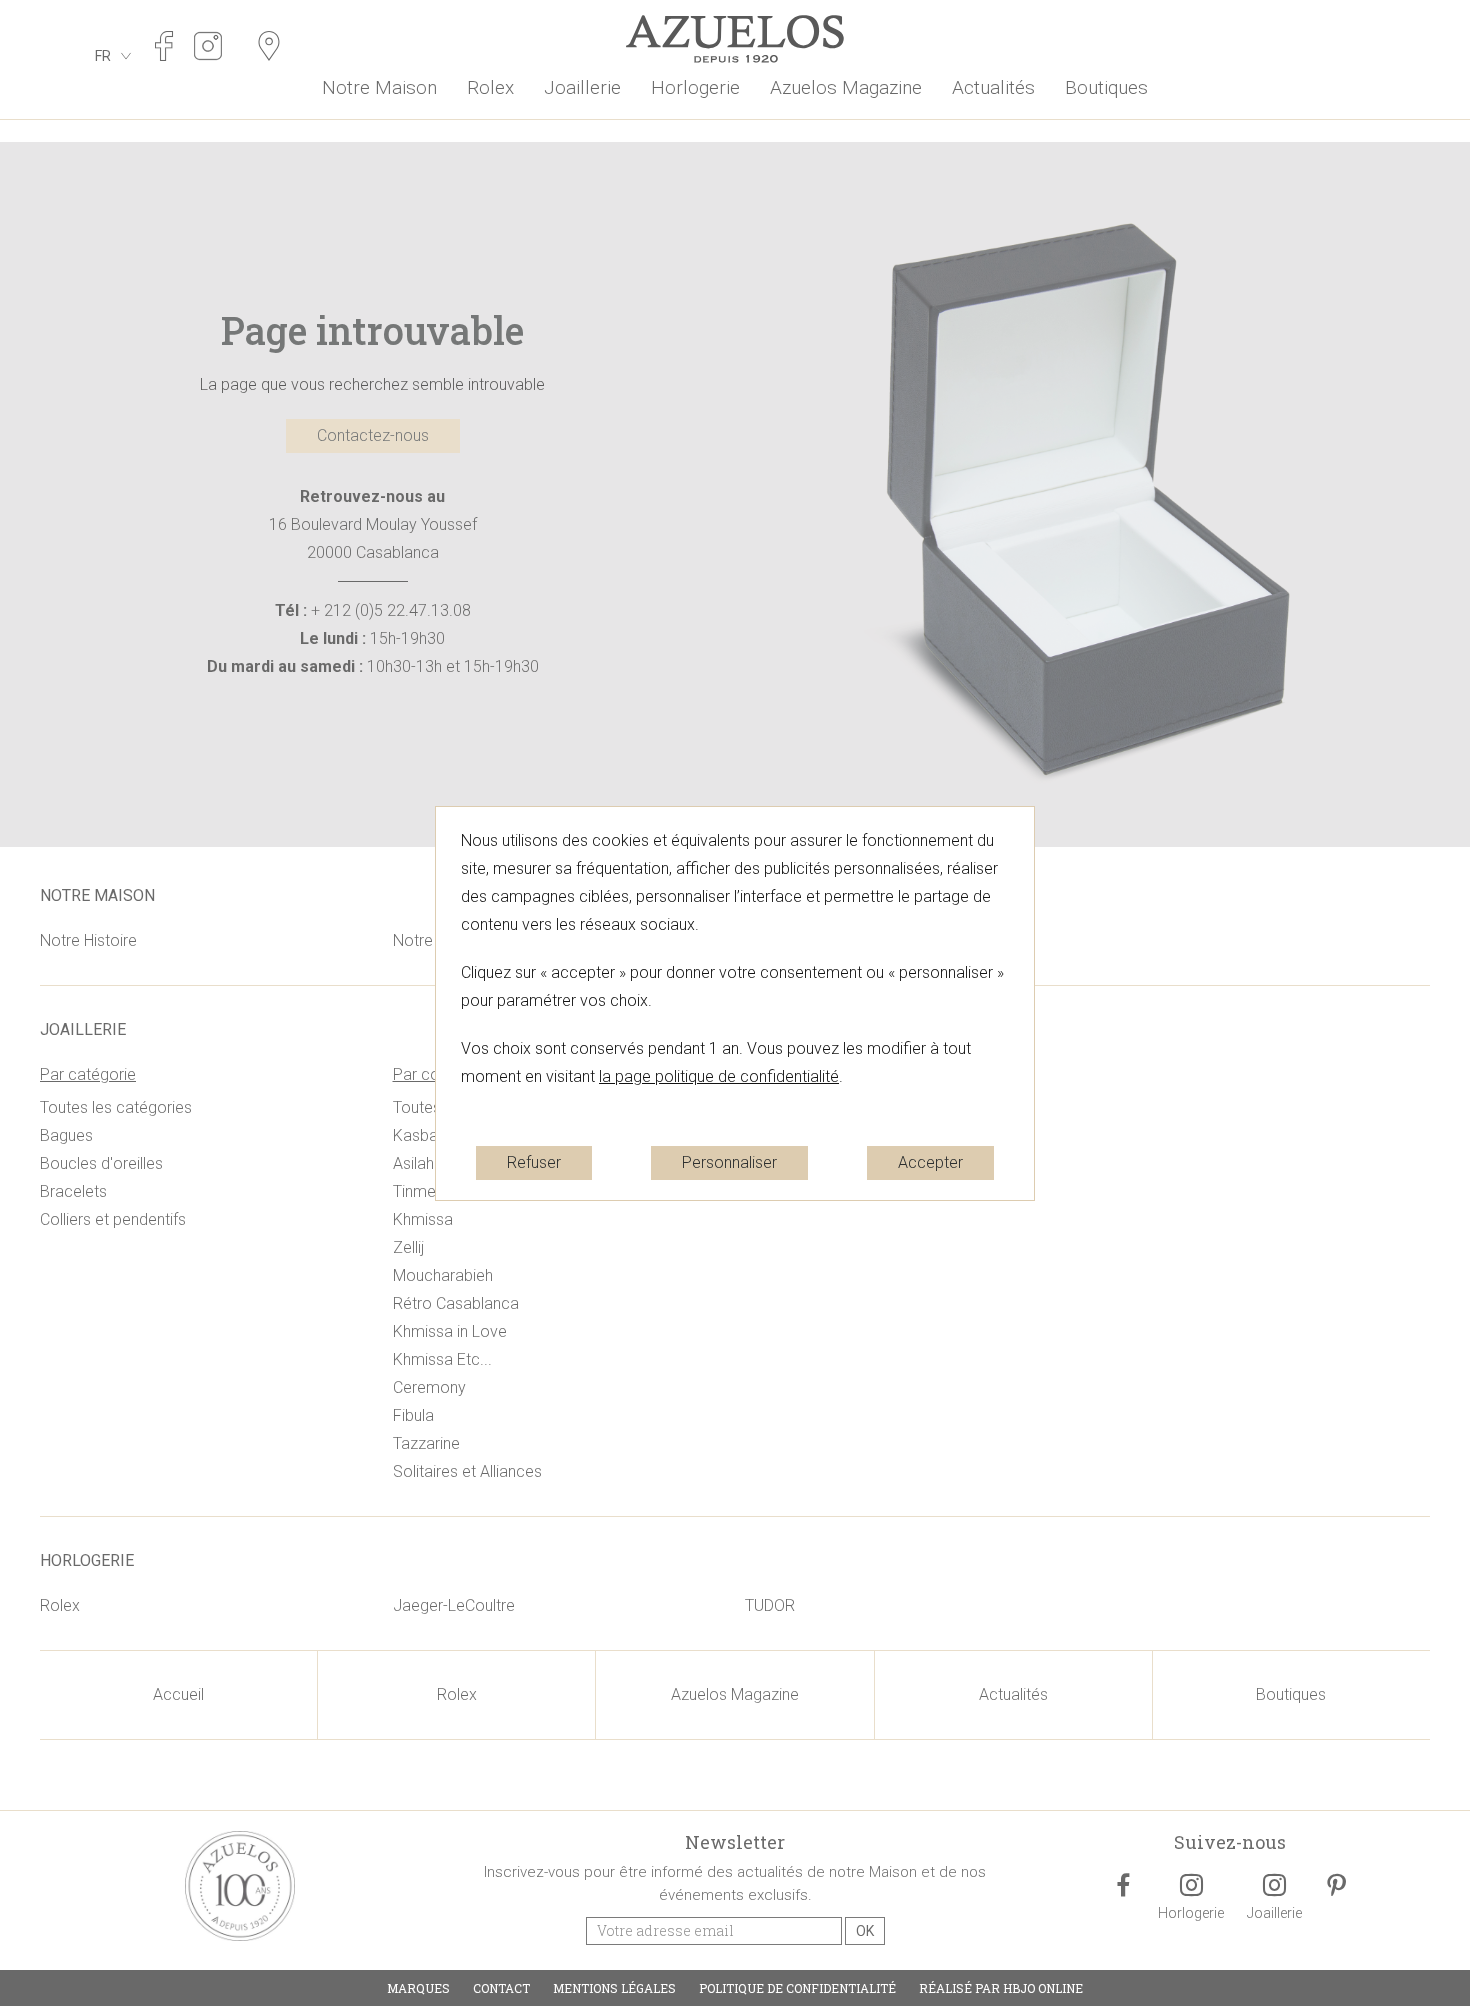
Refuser (534, 1162)
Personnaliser (729, 1162)
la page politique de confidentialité (719, 1076)
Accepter (930, 1162)
